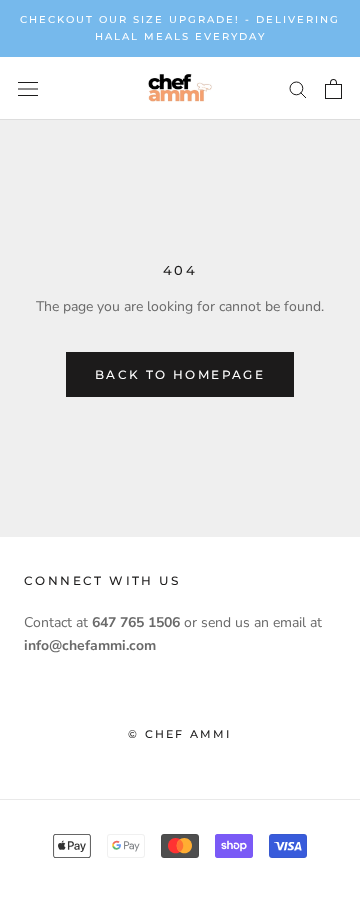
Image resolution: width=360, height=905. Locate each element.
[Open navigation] (28, 88)
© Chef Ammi (179, 734)
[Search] (298, 88)
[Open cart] (333, 89)
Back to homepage (180, 374)
